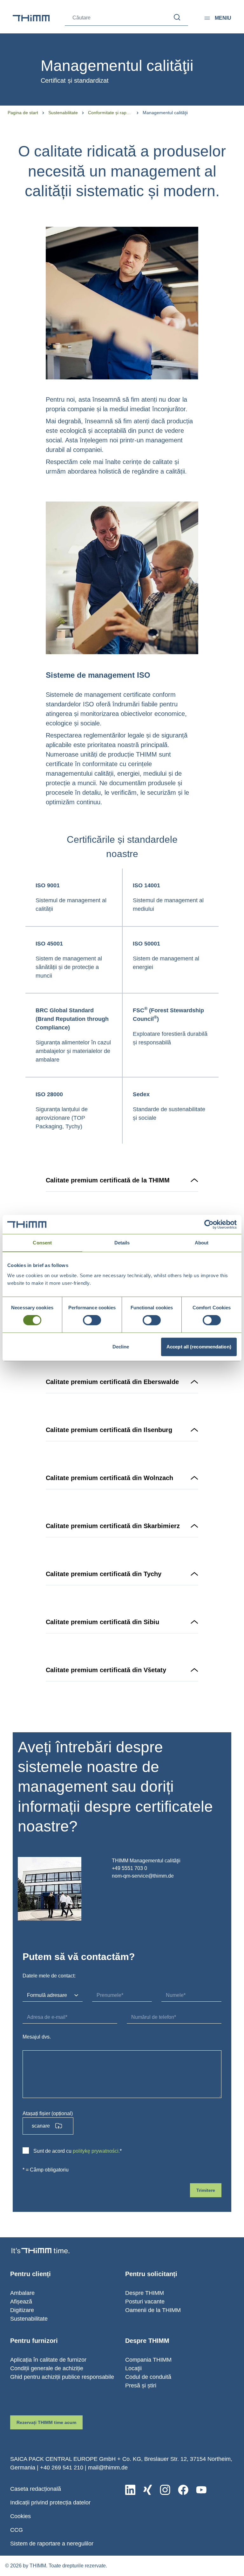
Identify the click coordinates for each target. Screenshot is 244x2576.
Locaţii (133, 2368)
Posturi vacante (145, 2302)
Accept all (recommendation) (199, 1347)
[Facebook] (183, 2490)
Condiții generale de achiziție (47, 2368)
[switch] (92, 1320)
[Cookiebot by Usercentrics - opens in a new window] (209, 1224)
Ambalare (22, 2293)
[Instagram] (165, 2490)
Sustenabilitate (63, 113)
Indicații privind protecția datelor (50, 2503)
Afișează (21, 2302)
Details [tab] (122, 1243)
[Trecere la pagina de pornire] (31, 18)
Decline (121, 1347)
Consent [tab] (42, 1243)
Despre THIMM (145, 2293)
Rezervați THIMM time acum (46, 2422)
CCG (17, 2530)
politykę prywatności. (96, 2151)
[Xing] (148, 2490)
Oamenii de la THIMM (153, 2310)
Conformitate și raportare (110, 113)
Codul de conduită (148, 2377)
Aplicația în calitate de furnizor (48, 2360)
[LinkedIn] (130, 2490)
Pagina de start (23, 113)
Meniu (223, 18)
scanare (41, 2126)
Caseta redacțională (36, 2489)
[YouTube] (201, 2490)
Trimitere (206, 2190)
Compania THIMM (148, 2360)
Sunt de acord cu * (78, 2151)
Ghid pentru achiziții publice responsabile (62, 2377)
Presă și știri (141, 2386)
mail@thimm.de (108, 2468)
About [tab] (202, 1243)
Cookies (20, 2516)
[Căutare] (177, 17)
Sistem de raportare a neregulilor (52, 2544)
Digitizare (22, 2310)
